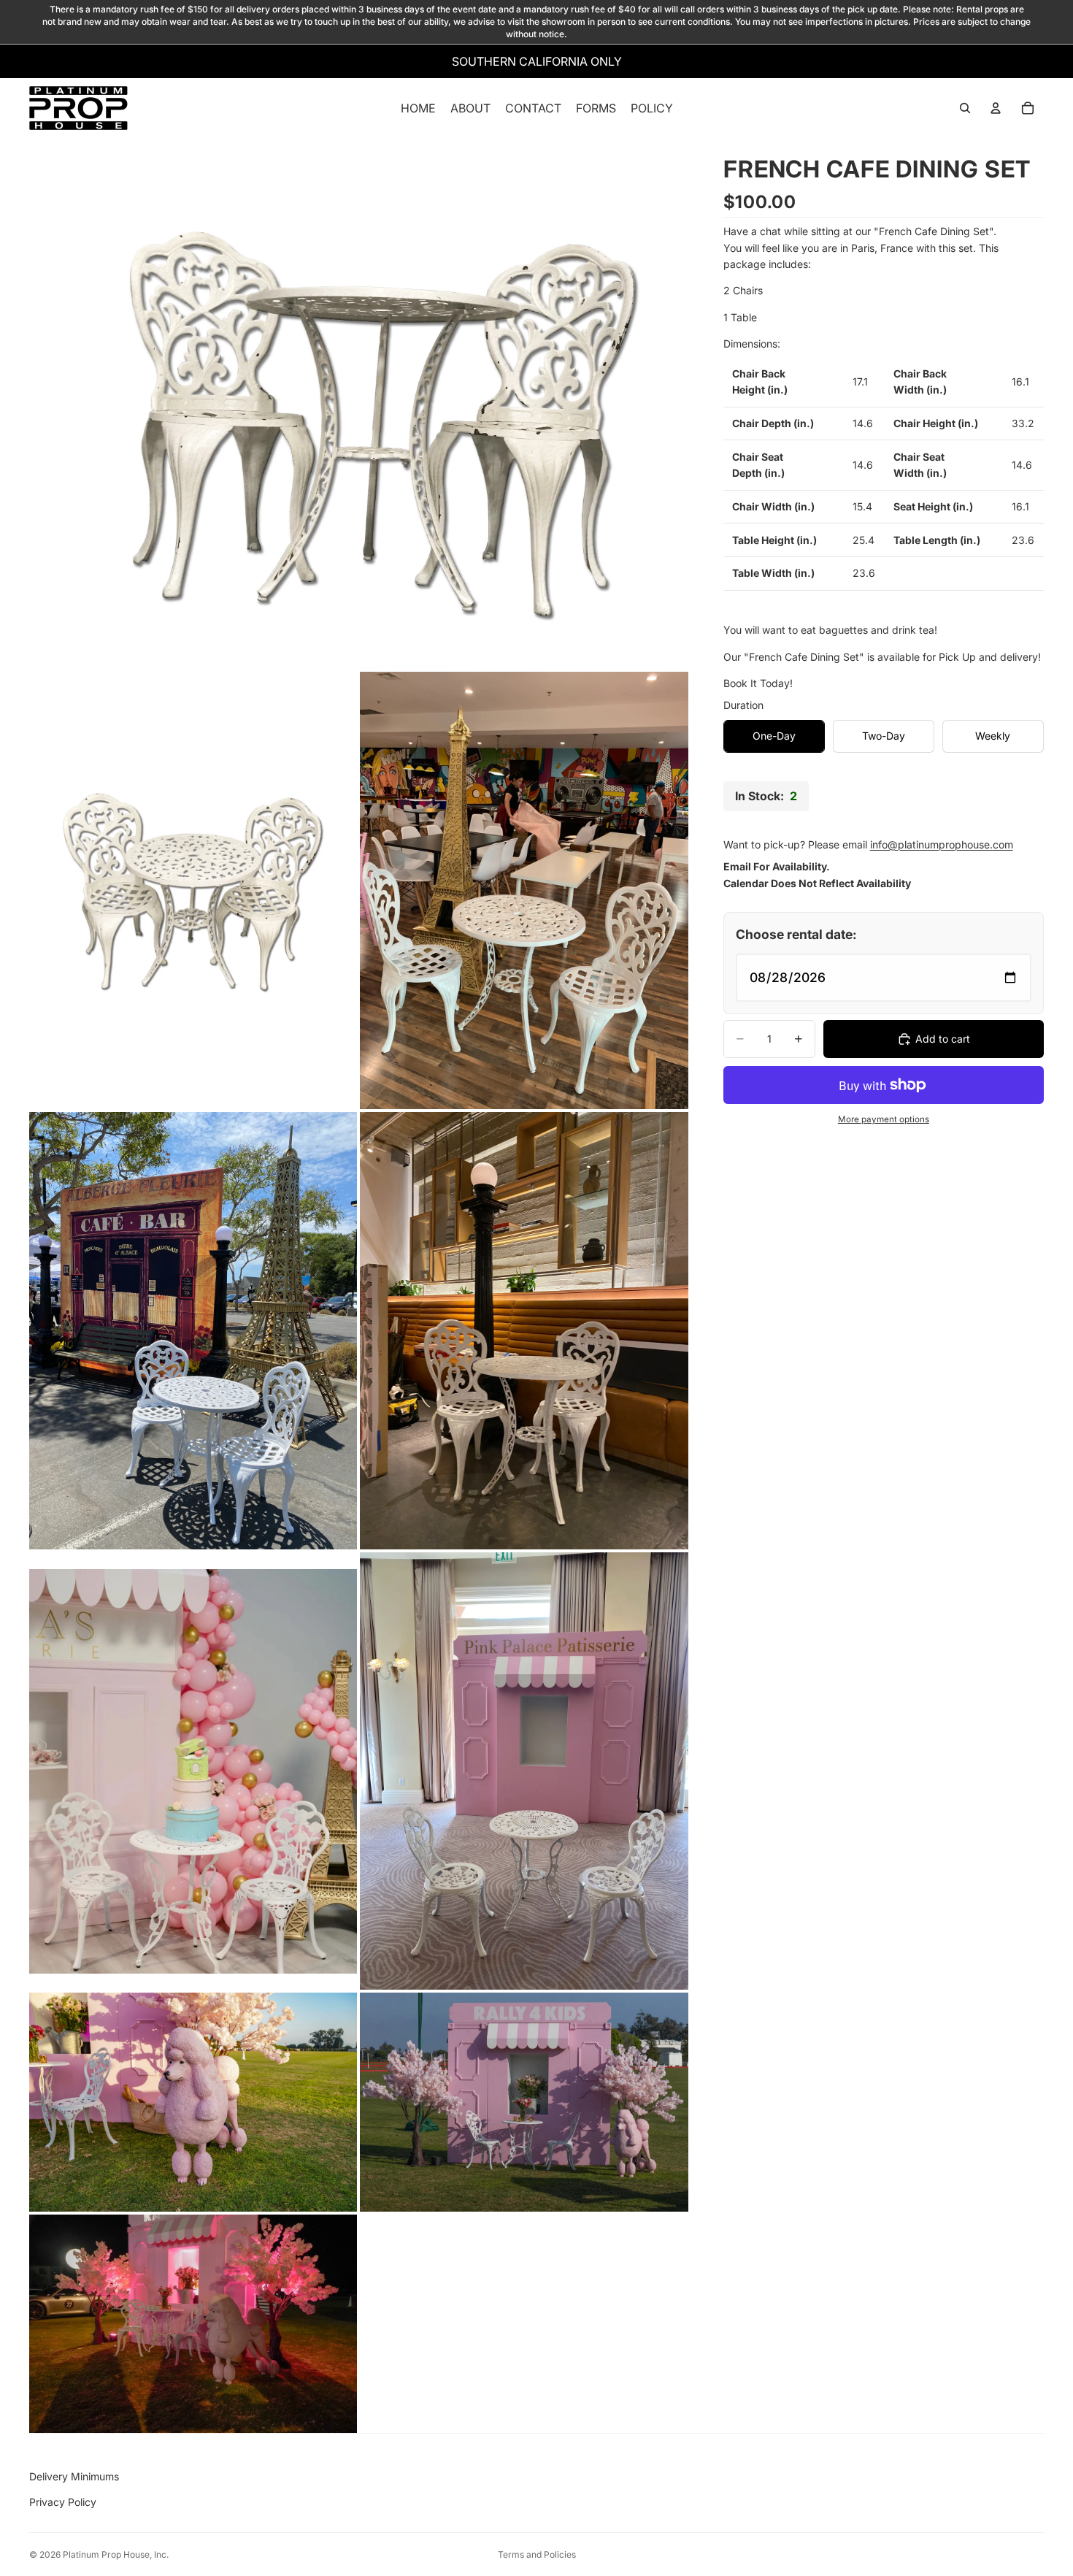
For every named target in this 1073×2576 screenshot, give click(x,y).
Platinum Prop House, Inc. (116, 2554)
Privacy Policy (63, 2502)
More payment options (884, 1119)
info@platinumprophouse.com (942, 844)
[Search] (965, 109)
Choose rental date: (796, 934)
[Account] (996, 109)
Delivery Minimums (74, 2476)
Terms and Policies (537, 2554)
